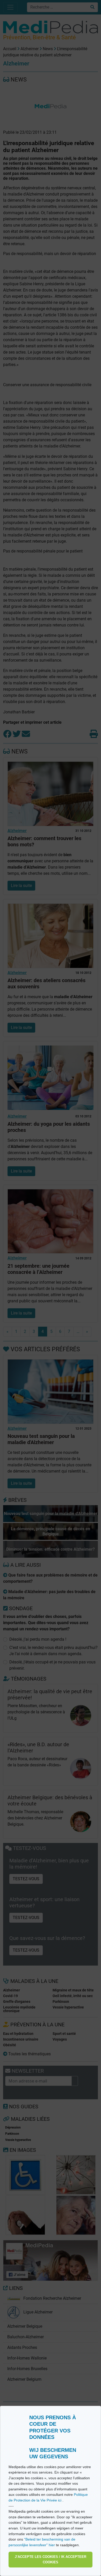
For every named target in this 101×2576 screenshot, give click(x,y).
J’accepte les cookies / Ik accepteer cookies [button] (51, 2560)
